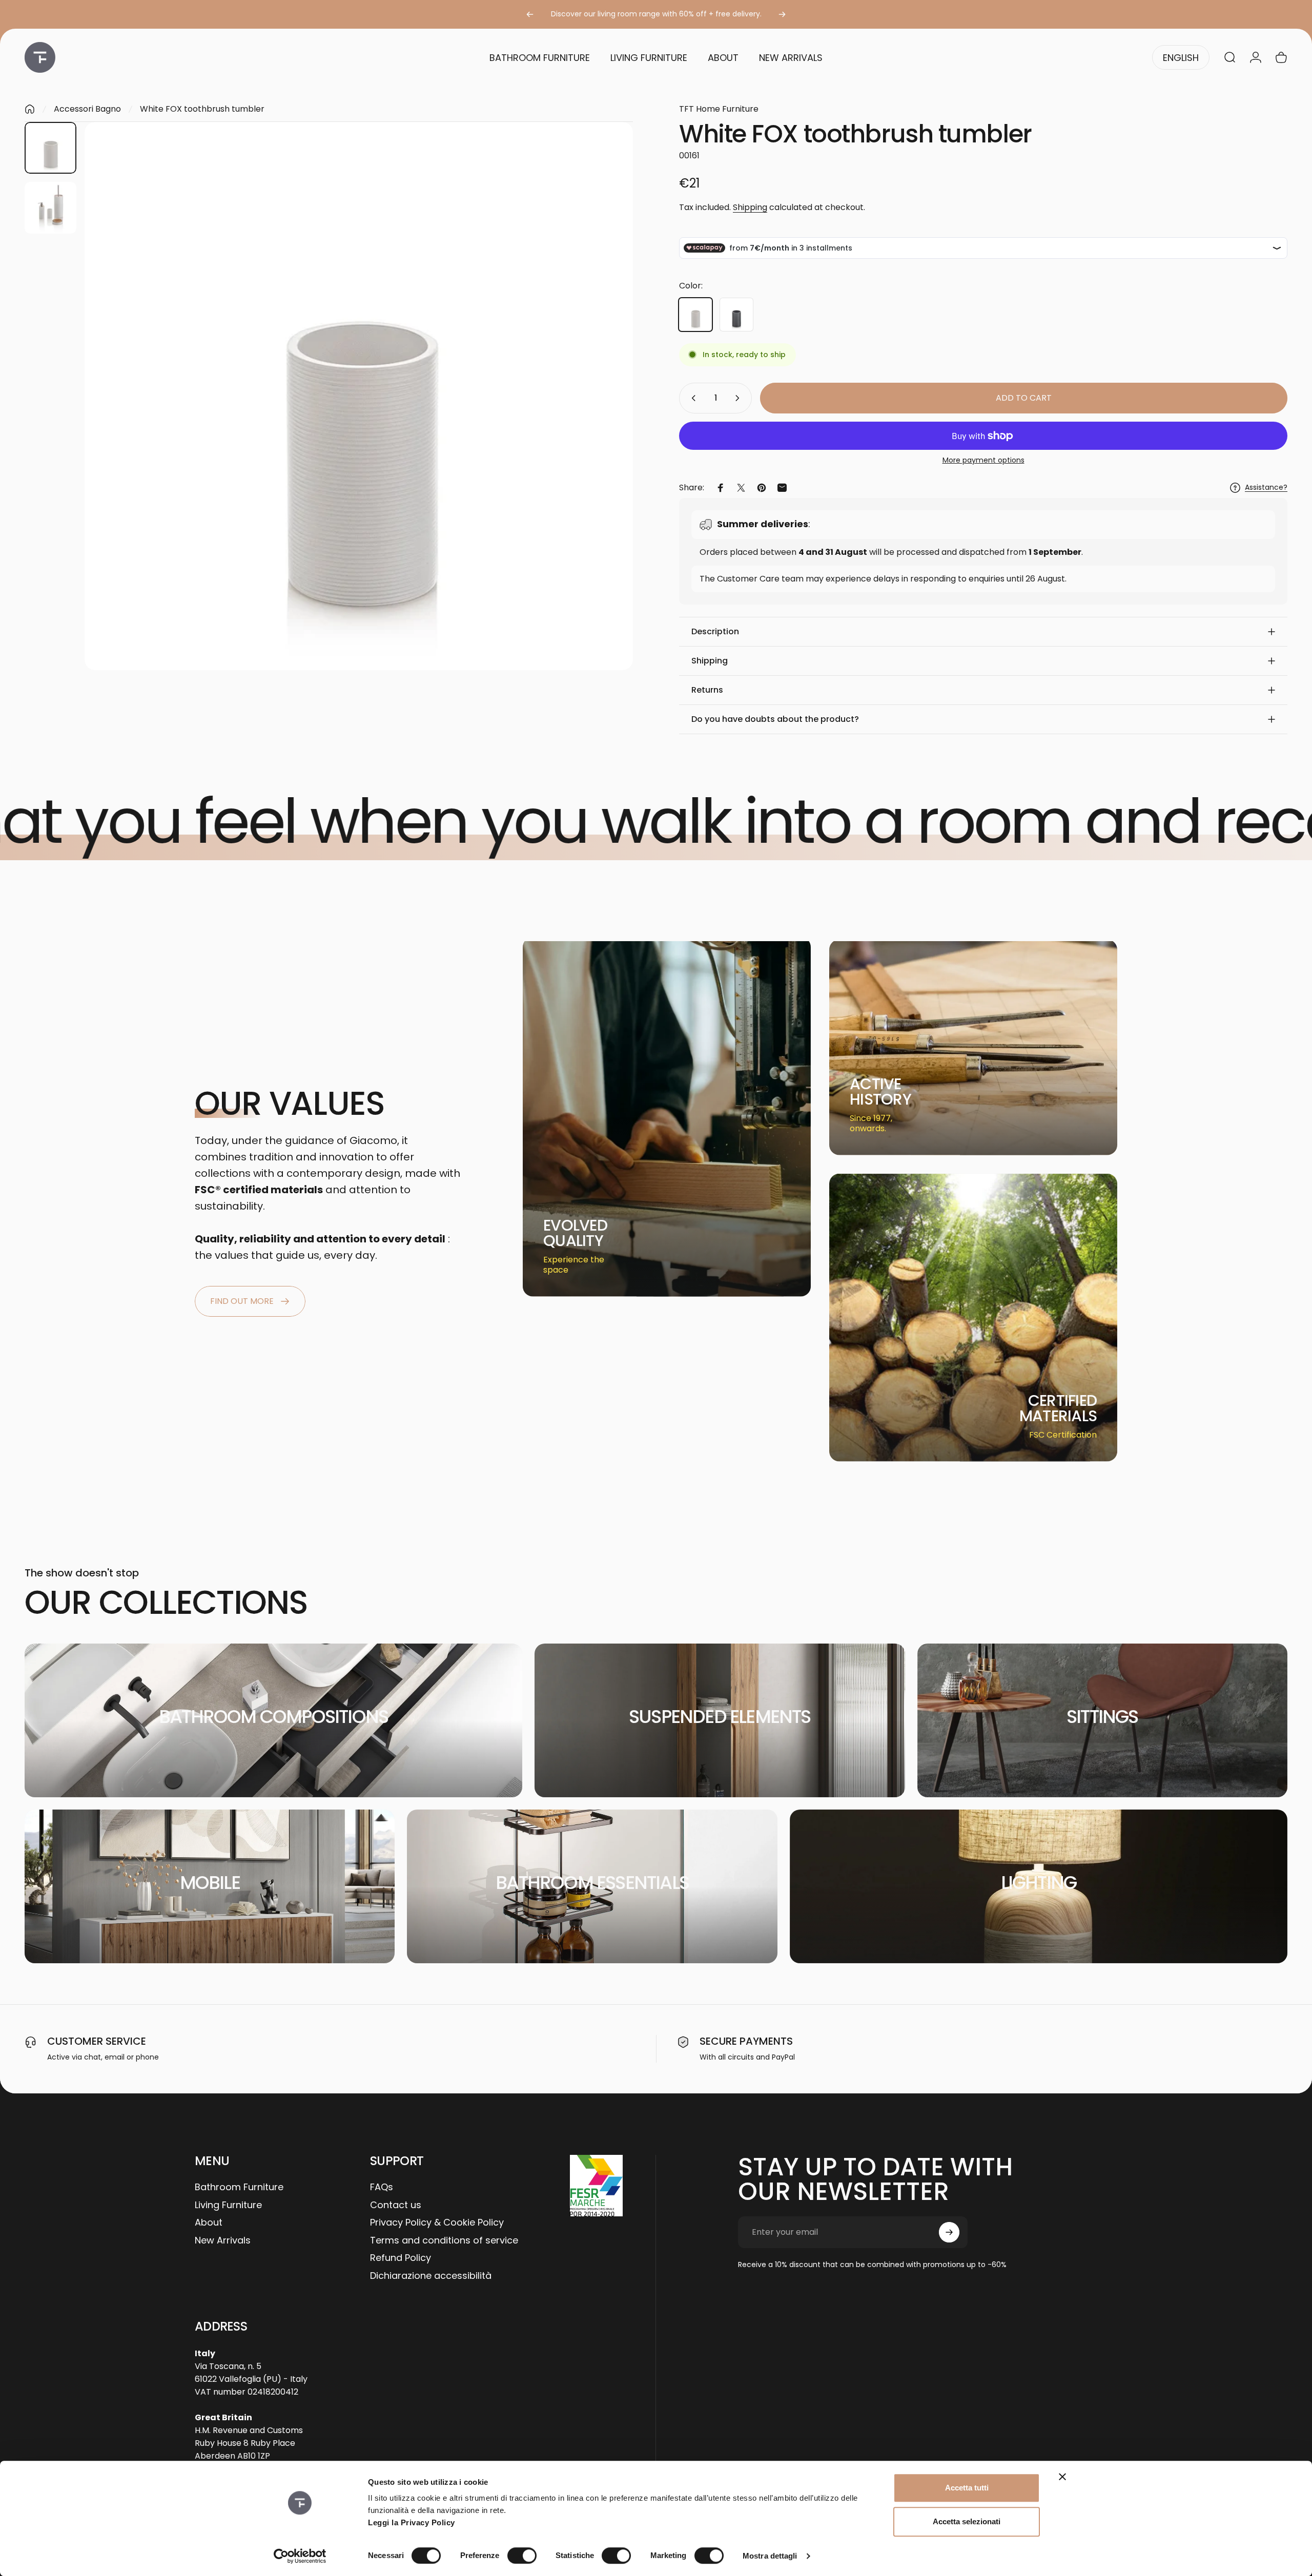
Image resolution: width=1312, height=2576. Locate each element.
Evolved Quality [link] (575, 1233)
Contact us (396, 2205)
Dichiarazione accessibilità (431, 2276)
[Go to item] (50, 148)
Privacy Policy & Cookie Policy (437, 2223)
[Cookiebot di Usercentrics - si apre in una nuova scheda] (300, 2556)
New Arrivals (223, 2241)
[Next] (782, 14)
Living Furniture (228, 2205)
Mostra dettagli (770, 2556)
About (209, 2223)
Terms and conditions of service (444, 2241)
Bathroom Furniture (239, 2187)
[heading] (583, 1233)
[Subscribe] (949, 2232)
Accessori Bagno (87, 109)
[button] (983, 632)
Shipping (750, 207)
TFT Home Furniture (719, 109)
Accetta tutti (967, 2488)
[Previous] (530, 14)
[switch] (522, 2556)
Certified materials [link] (1058, 1408)
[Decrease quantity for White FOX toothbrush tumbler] (691, 398)
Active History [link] (880, 1092)
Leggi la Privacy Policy (412, 2522)
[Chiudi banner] (1062, 2477)
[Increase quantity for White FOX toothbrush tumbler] (740, 398)
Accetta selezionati (967, 2521)
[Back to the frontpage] (30, 109)
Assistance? (1266, 488)
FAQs (382, 2187)
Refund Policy (401, 2258)
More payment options (983, 461)
